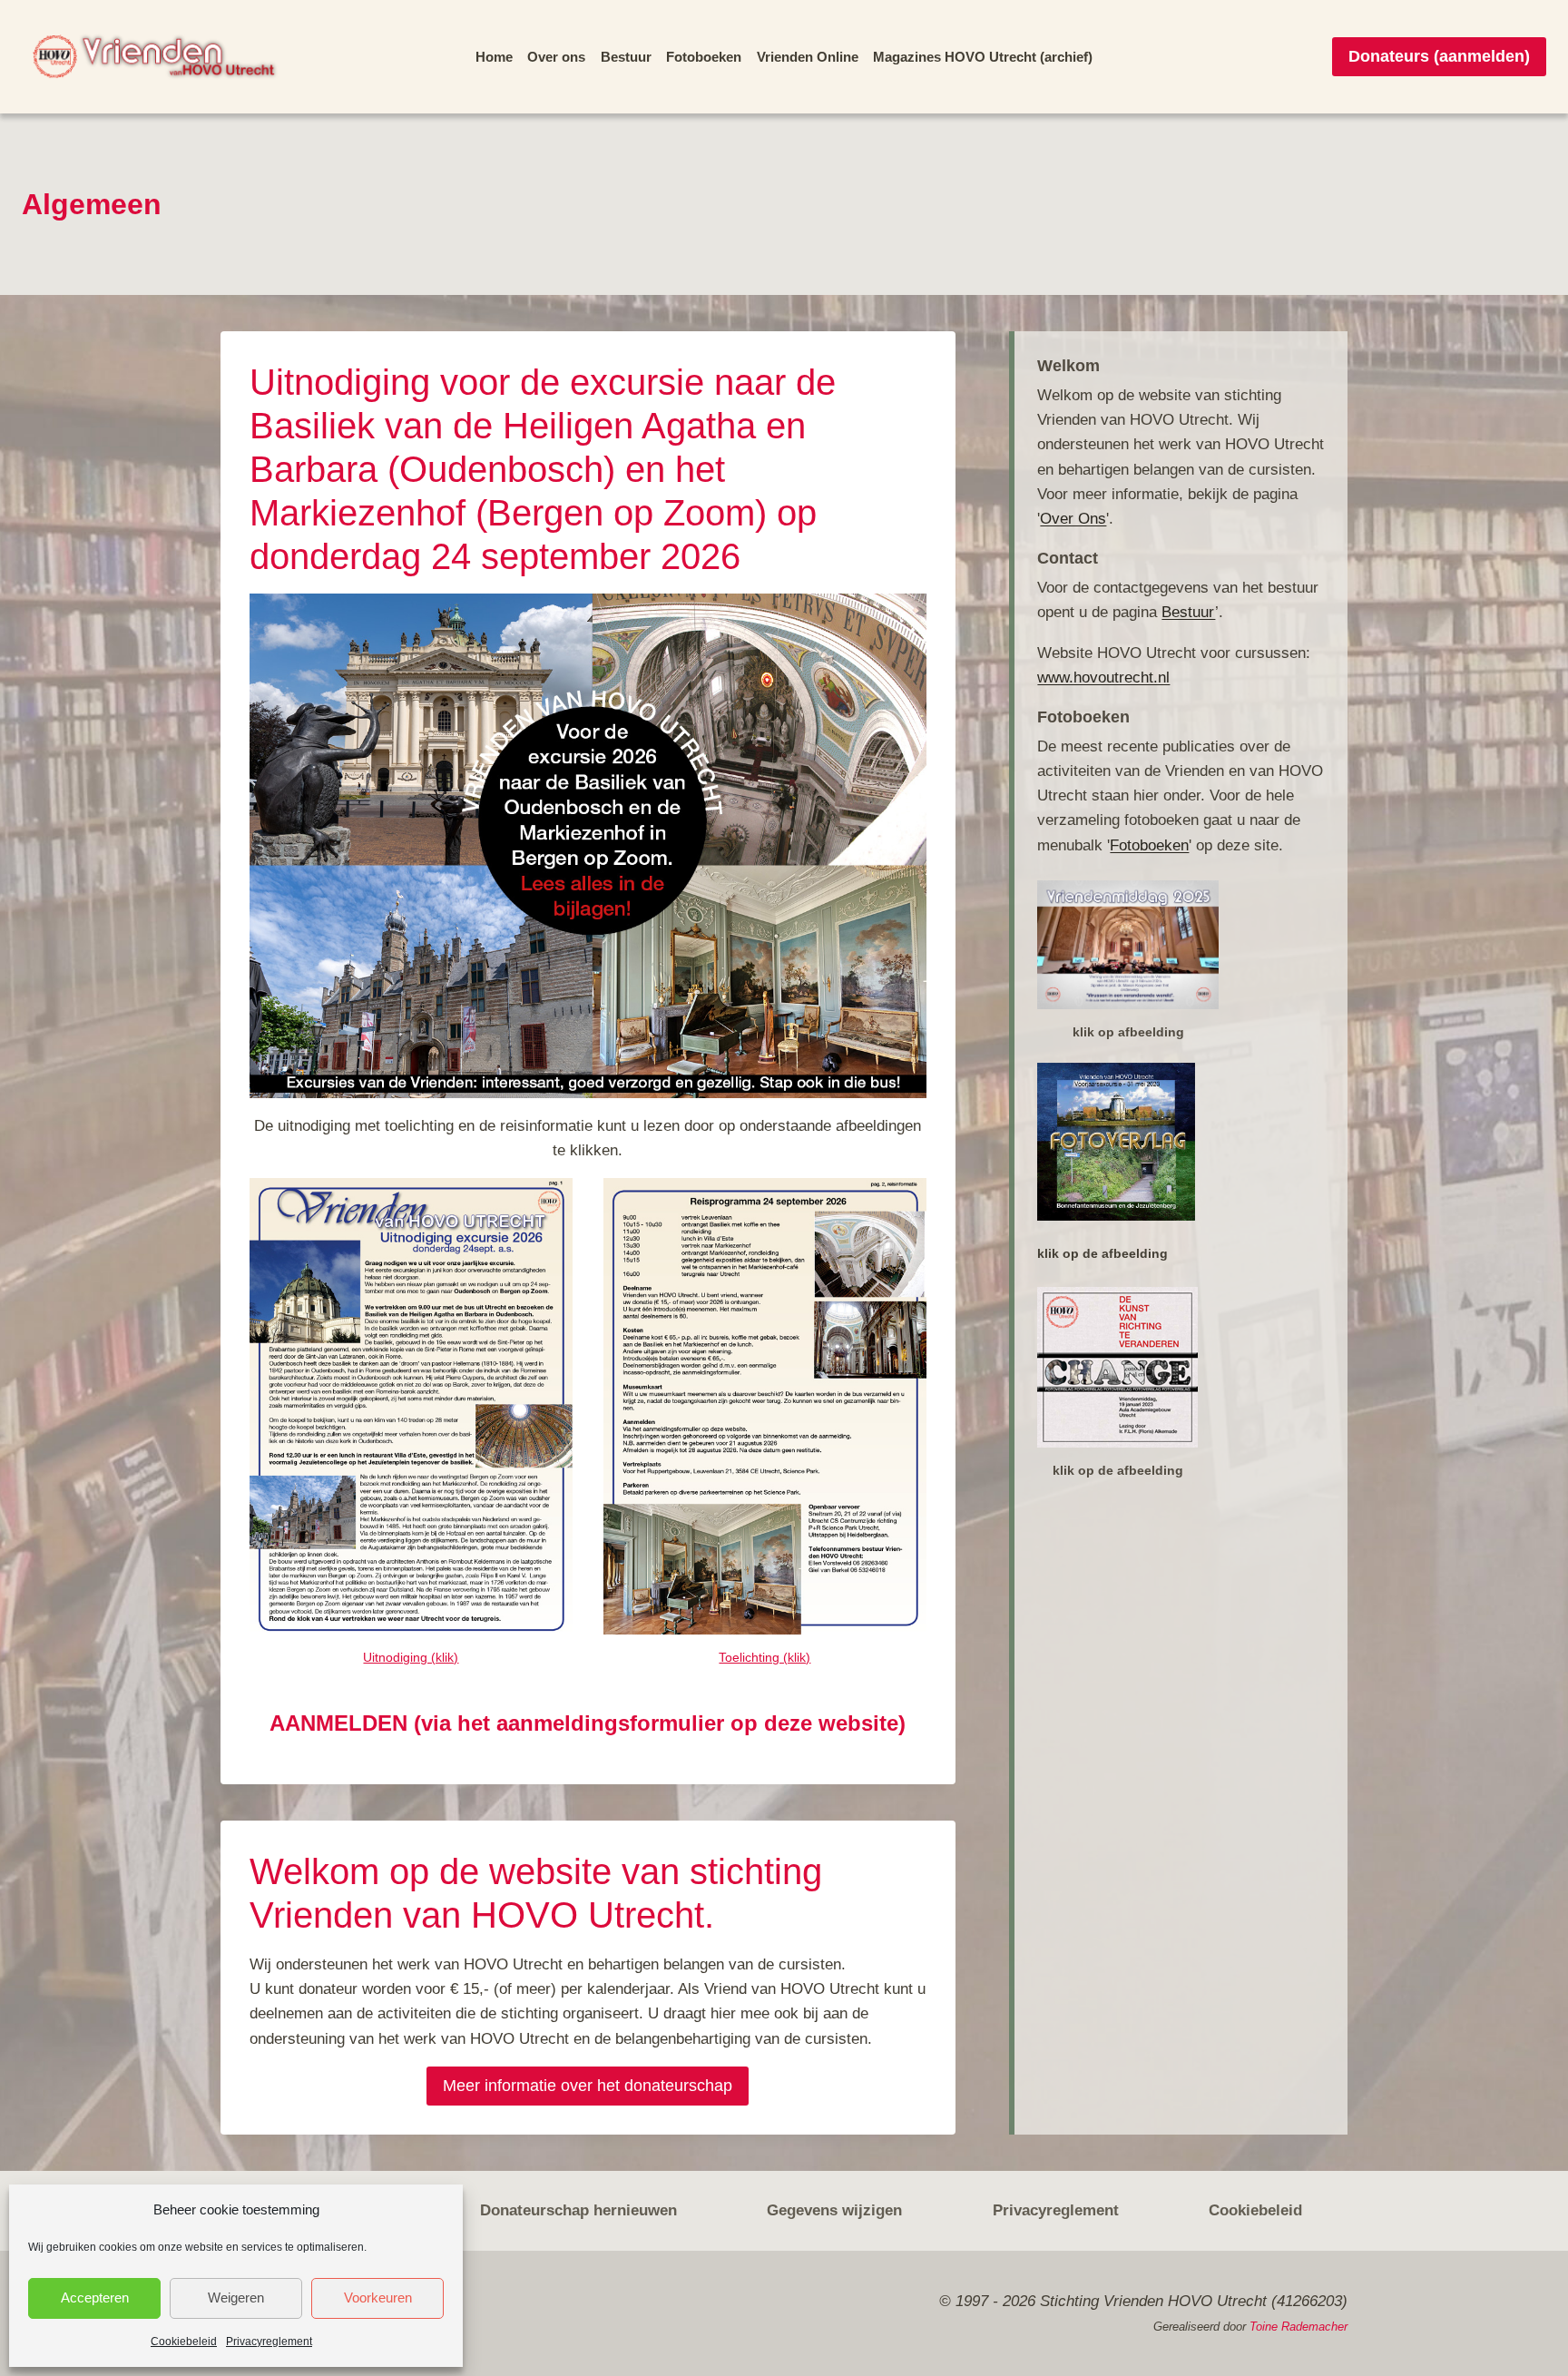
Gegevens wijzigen (833, 2210)
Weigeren (236, 2298)
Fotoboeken (707, 57)
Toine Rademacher (1299, 2327)
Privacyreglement (268, 2342)
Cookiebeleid (185, 2342)
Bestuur (633, 57)
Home (508, 57)
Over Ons (1071, 518)
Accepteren (94, 2298)
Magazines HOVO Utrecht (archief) (973, 57)
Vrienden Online (804, 57)
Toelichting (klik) (765, 1657)
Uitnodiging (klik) (411, 1657)
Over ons (568, 57)
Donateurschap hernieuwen (577, 2210)
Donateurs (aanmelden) (1443, 56)
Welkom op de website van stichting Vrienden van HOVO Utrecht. (547, 1893)
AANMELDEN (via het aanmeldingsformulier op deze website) (588, 1723)
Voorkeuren (377, 2298)
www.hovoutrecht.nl (1105, 677)
